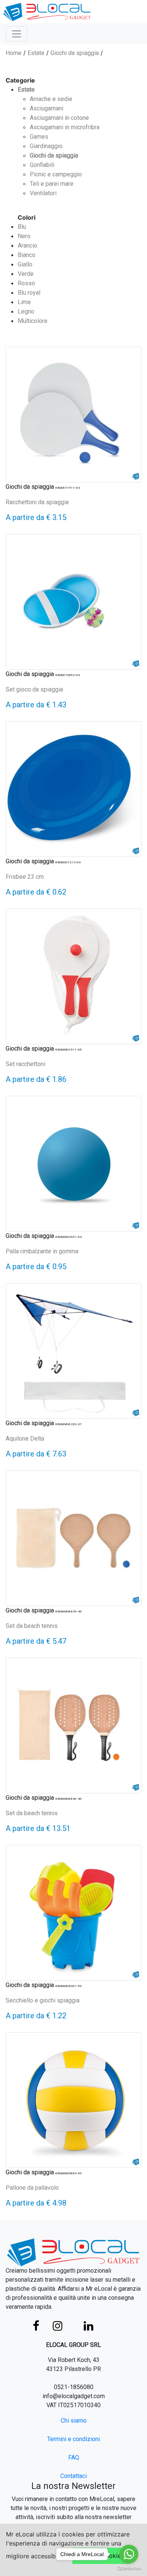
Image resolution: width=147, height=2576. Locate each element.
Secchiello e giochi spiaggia (43, 2000)
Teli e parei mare (52, 184)
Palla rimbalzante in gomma (42, 1251)
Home (14, 53)
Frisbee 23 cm (25, 877)
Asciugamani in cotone (59, 118)
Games (39, 137)
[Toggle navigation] (17, 34)
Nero (24, 236)
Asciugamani (47, 108)
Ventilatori (43, 193)
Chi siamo (74, 2421)
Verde (26, 274)
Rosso (26, 283)
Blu (22, 227)
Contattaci (73, 2476)
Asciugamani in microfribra (65, 127)
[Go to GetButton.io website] (129, 2568)
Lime (24, 302)
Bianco (27, 255)
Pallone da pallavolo (32, 2188)
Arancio (28, 246)
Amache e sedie (51, 99)
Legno (26, 311)
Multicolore (33, 321)
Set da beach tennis (32, 1626)
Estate (36, 53)
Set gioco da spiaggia (34, 689)
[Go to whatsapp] (129, 2554)
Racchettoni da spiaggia (37, 502)
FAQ (74, 2457)
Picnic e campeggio (56, 174)
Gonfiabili (42, 165)
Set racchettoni (25, 1064)
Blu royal (29, 293)
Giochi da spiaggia (75, 53)
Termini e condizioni (73, 2439)
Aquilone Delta (25, 1439)
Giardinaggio (46, 146)
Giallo (25, 264)
